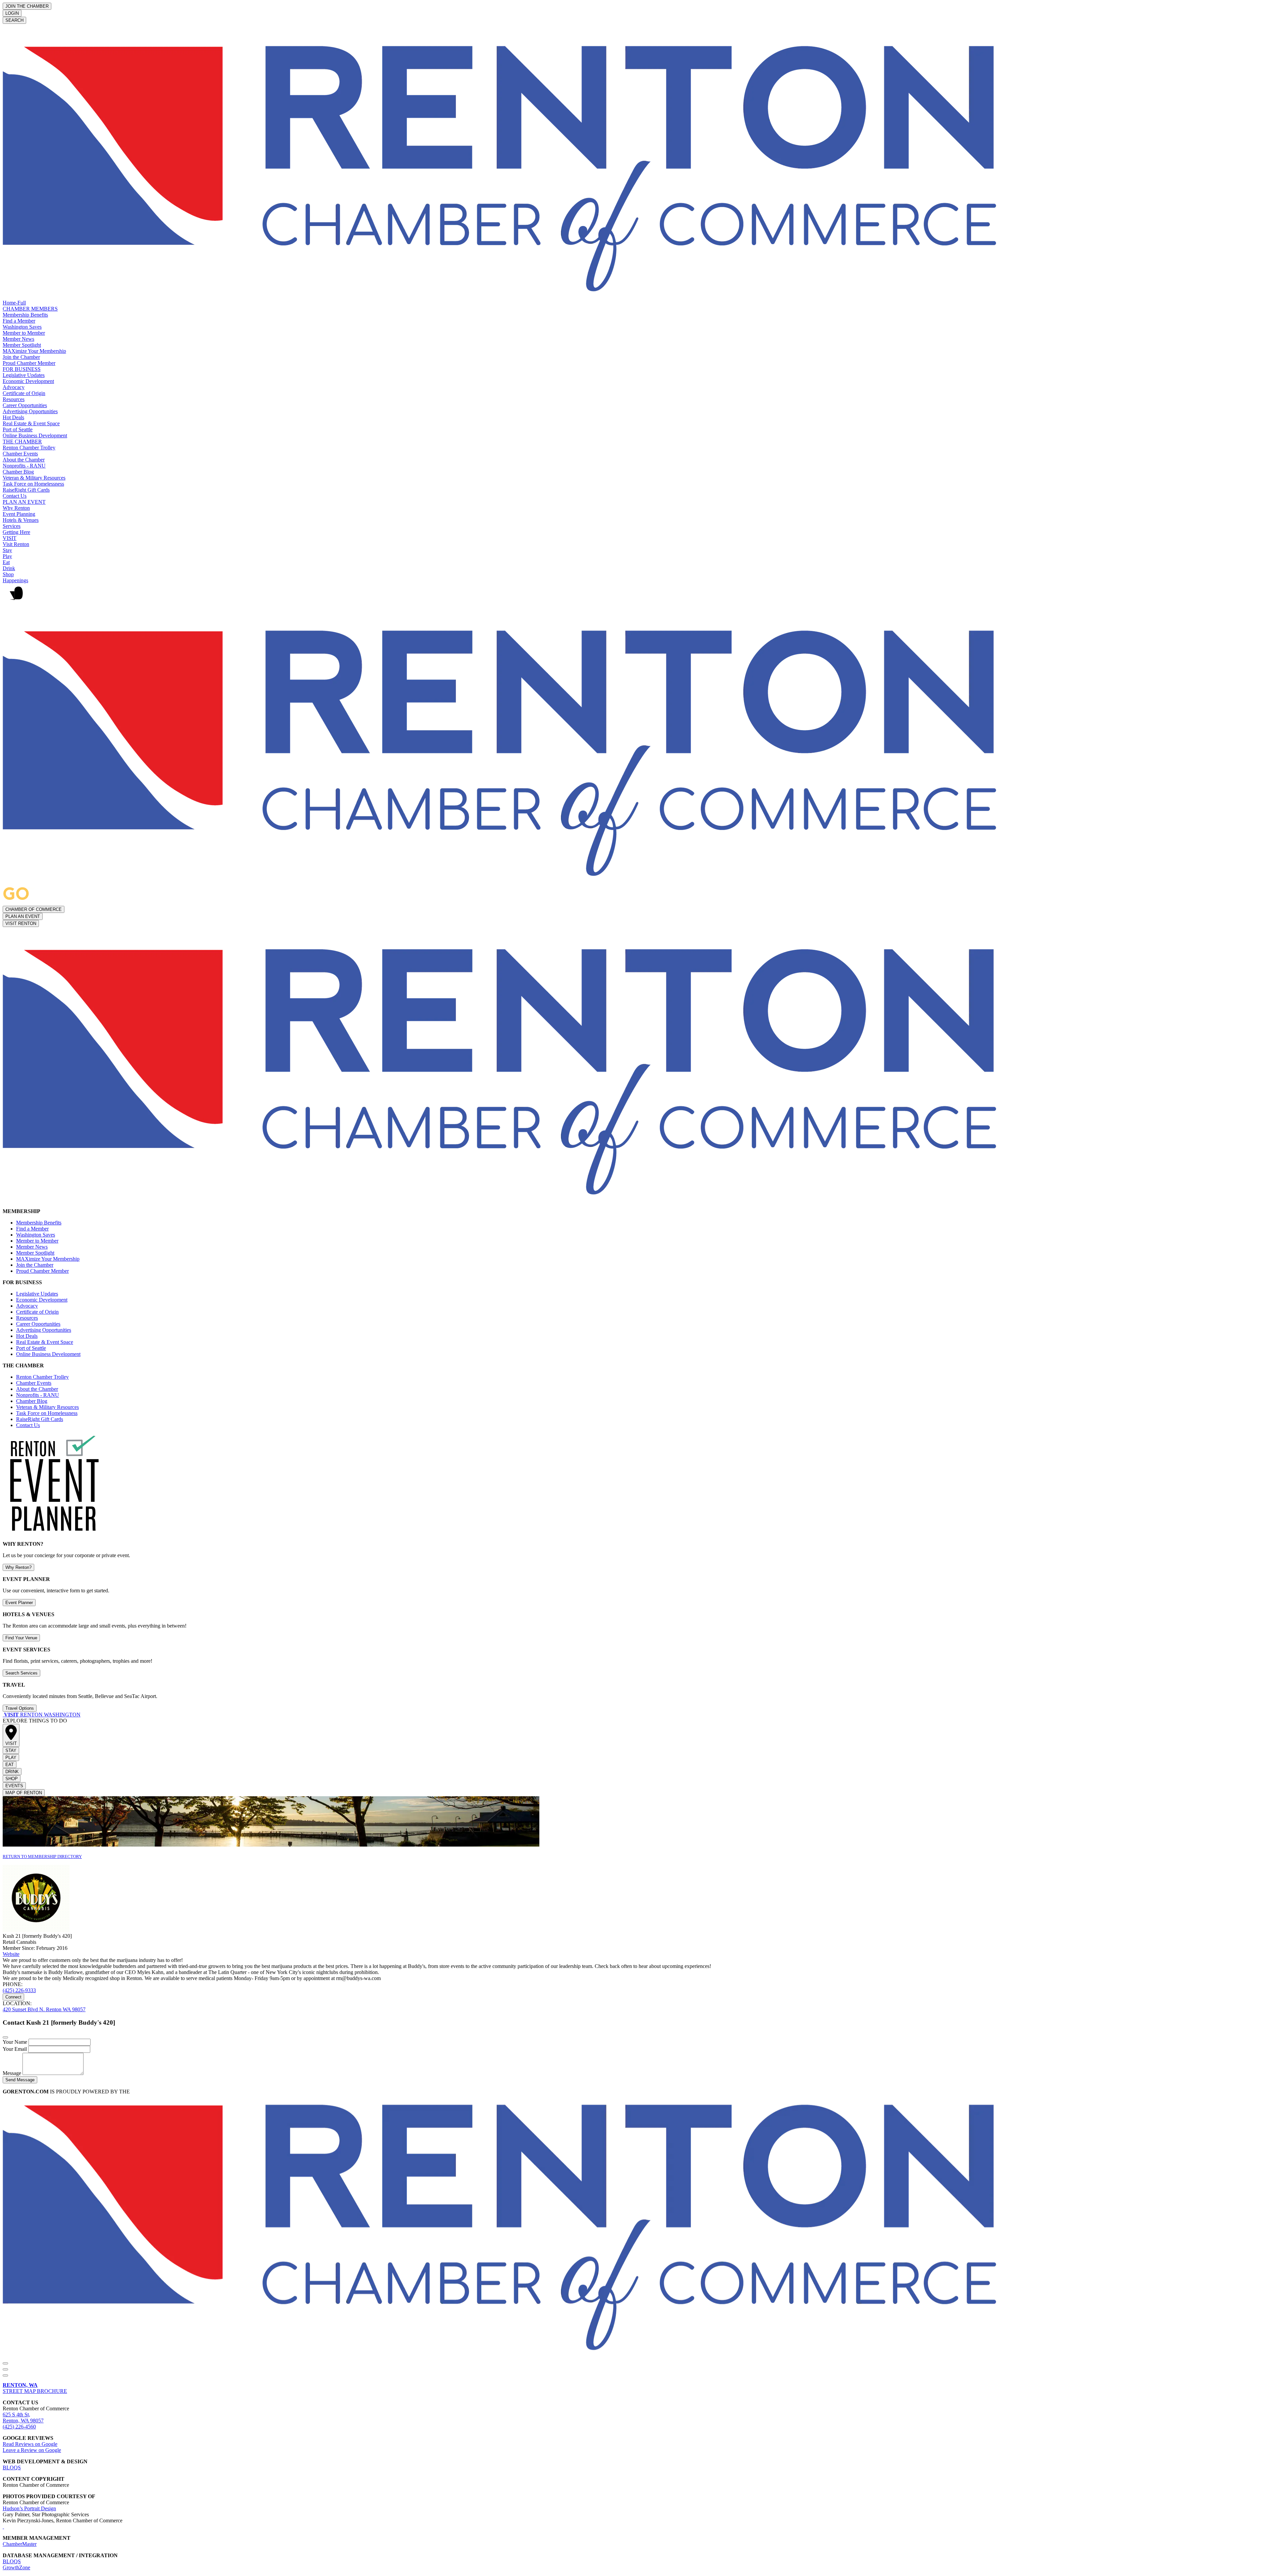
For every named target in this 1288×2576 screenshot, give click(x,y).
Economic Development (28, 381)
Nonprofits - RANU (24, 466)
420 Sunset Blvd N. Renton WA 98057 (44, 2009)
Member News (18, 339)
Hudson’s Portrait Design (29, 2508)
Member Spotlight (22, 345)
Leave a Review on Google (32, 2450)
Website (11, 1954)
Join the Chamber (21, 357)
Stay (7, 550)
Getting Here (16, 532)
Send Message (20, 2080)
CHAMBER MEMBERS (30, 309)
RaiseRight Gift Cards (26, 490)
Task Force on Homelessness (33, 484)
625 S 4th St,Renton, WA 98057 (23, 2418)
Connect (13, 1997)
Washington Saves (22, 327)
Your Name (16, 2042)
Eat (6, 562)
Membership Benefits (25, 315)
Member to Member (24, 333)
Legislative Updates (24, 375)
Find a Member (19, 321)
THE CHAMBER (22, 442)
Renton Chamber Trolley (29, 448)
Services (12, 526)
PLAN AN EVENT (24, 502)
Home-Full (14, 303)
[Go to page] (3, 1715)
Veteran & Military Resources (34, 478)
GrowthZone (16, 2567)
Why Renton (16, 508)
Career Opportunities (25, 405)
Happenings (15, 580)
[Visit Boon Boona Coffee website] (3, 2527)
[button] (644, 596)
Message (13, 2073)
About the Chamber (24, 460)
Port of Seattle (18, 429)
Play (7, 556)
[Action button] (5, 2363)
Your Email (15, 2049)
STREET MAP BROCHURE (35, 2388)
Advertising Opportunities (30, 411)
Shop (8, 574)
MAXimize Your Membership (34, 351)
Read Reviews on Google (30, 2444)
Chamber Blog (18, 472)
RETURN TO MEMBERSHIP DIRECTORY (42, 1856)
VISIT (10, 538)
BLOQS (12, 2468)
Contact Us (15, 496)
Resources (14, 399)
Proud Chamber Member (29, 363)
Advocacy (14, 387)
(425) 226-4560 (19, 2427)
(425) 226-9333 (19, 1990)
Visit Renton (16, 544)
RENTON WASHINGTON (42, 1715)
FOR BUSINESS (22, 369)
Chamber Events (20, 454)
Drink (9, 568)
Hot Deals (13, 417)
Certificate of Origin (24, 393)
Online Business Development (35, 435)
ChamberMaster (20, 2544)
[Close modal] (5, 2037)
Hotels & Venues (21, 520)
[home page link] (506, 297)
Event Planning (19, 514)
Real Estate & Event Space (31, 423)
